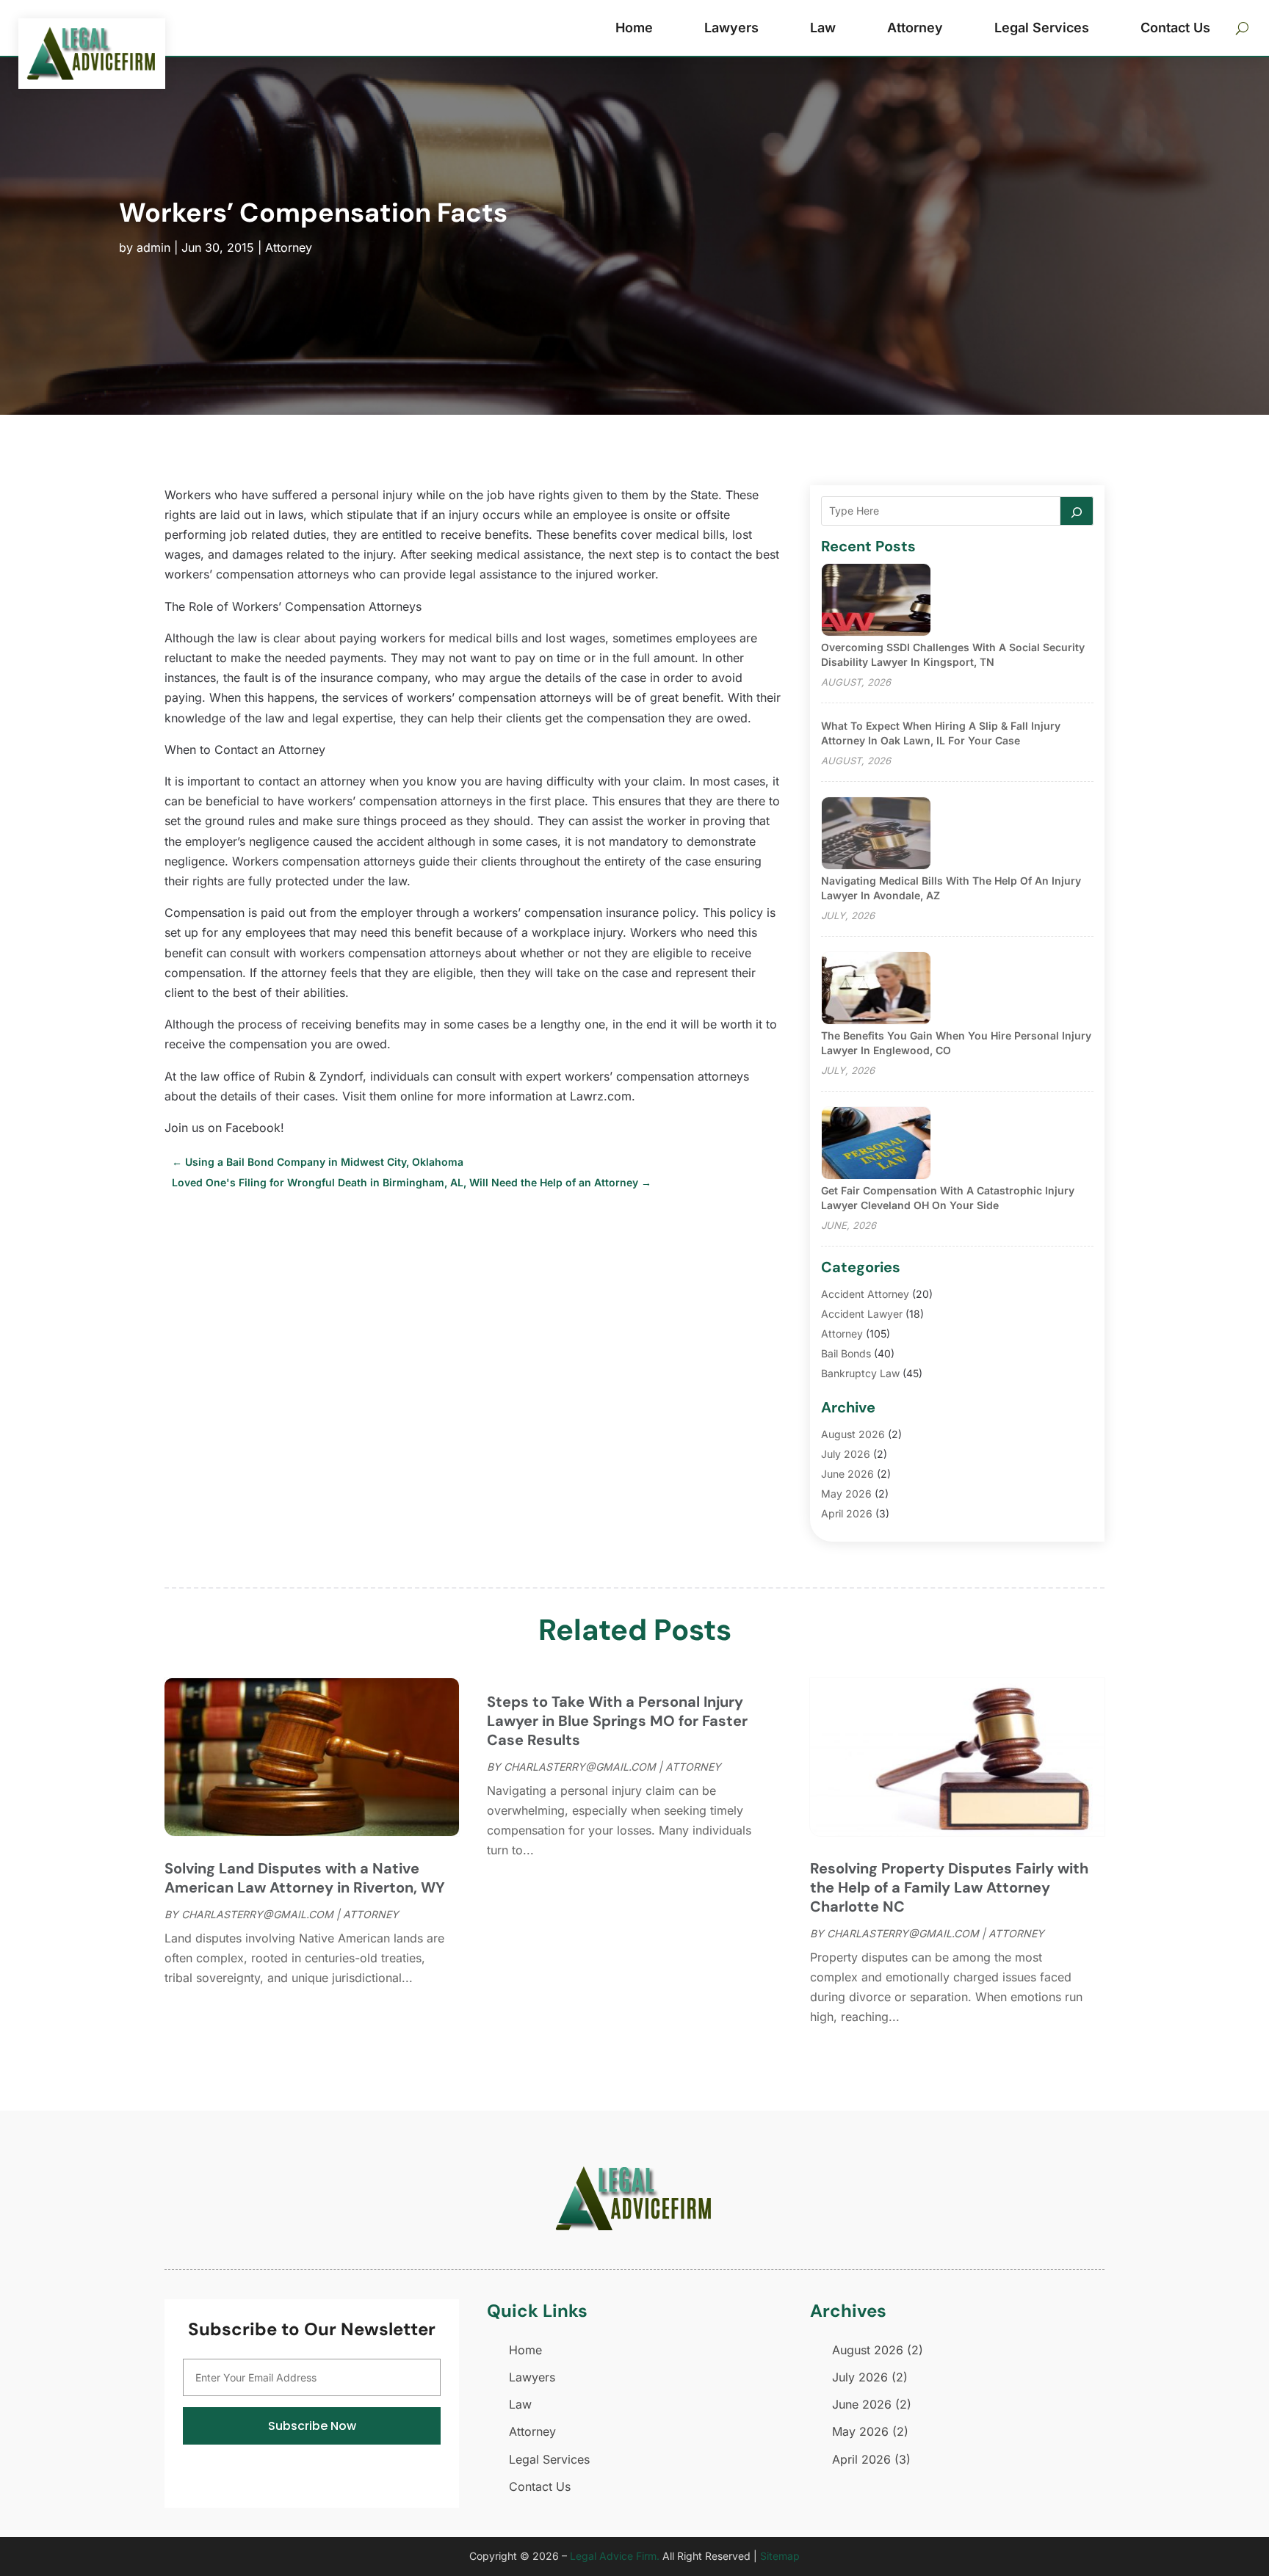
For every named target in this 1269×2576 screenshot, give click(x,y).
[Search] (1077, 511)
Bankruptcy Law (860, 1373)
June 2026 (847, 1474)
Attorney (915, 28)
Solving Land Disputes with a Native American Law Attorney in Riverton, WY (305, 1878)
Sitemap (780, 2556)
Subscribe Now (312, 2426)
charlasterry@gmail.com (257, 1914)
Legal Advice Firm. (615, 2556)
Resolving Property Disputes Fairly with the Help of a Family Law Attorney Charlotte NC (949, 1887)
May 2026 (846, 1494)
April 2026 (847, 1513)
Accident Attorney (865, 1294)
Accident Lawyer (862, 1314)
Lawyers (731, 28)
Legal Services (1042, 28)
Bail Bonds (846, 1353)
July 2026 (846, 1454)
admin (153, 247)
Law (823, 28)
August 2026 (853, 1434)
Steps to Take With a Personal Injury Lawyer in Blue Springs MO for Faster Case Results (617, 1721)
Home (634, 28)
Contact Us (1175, 28)
